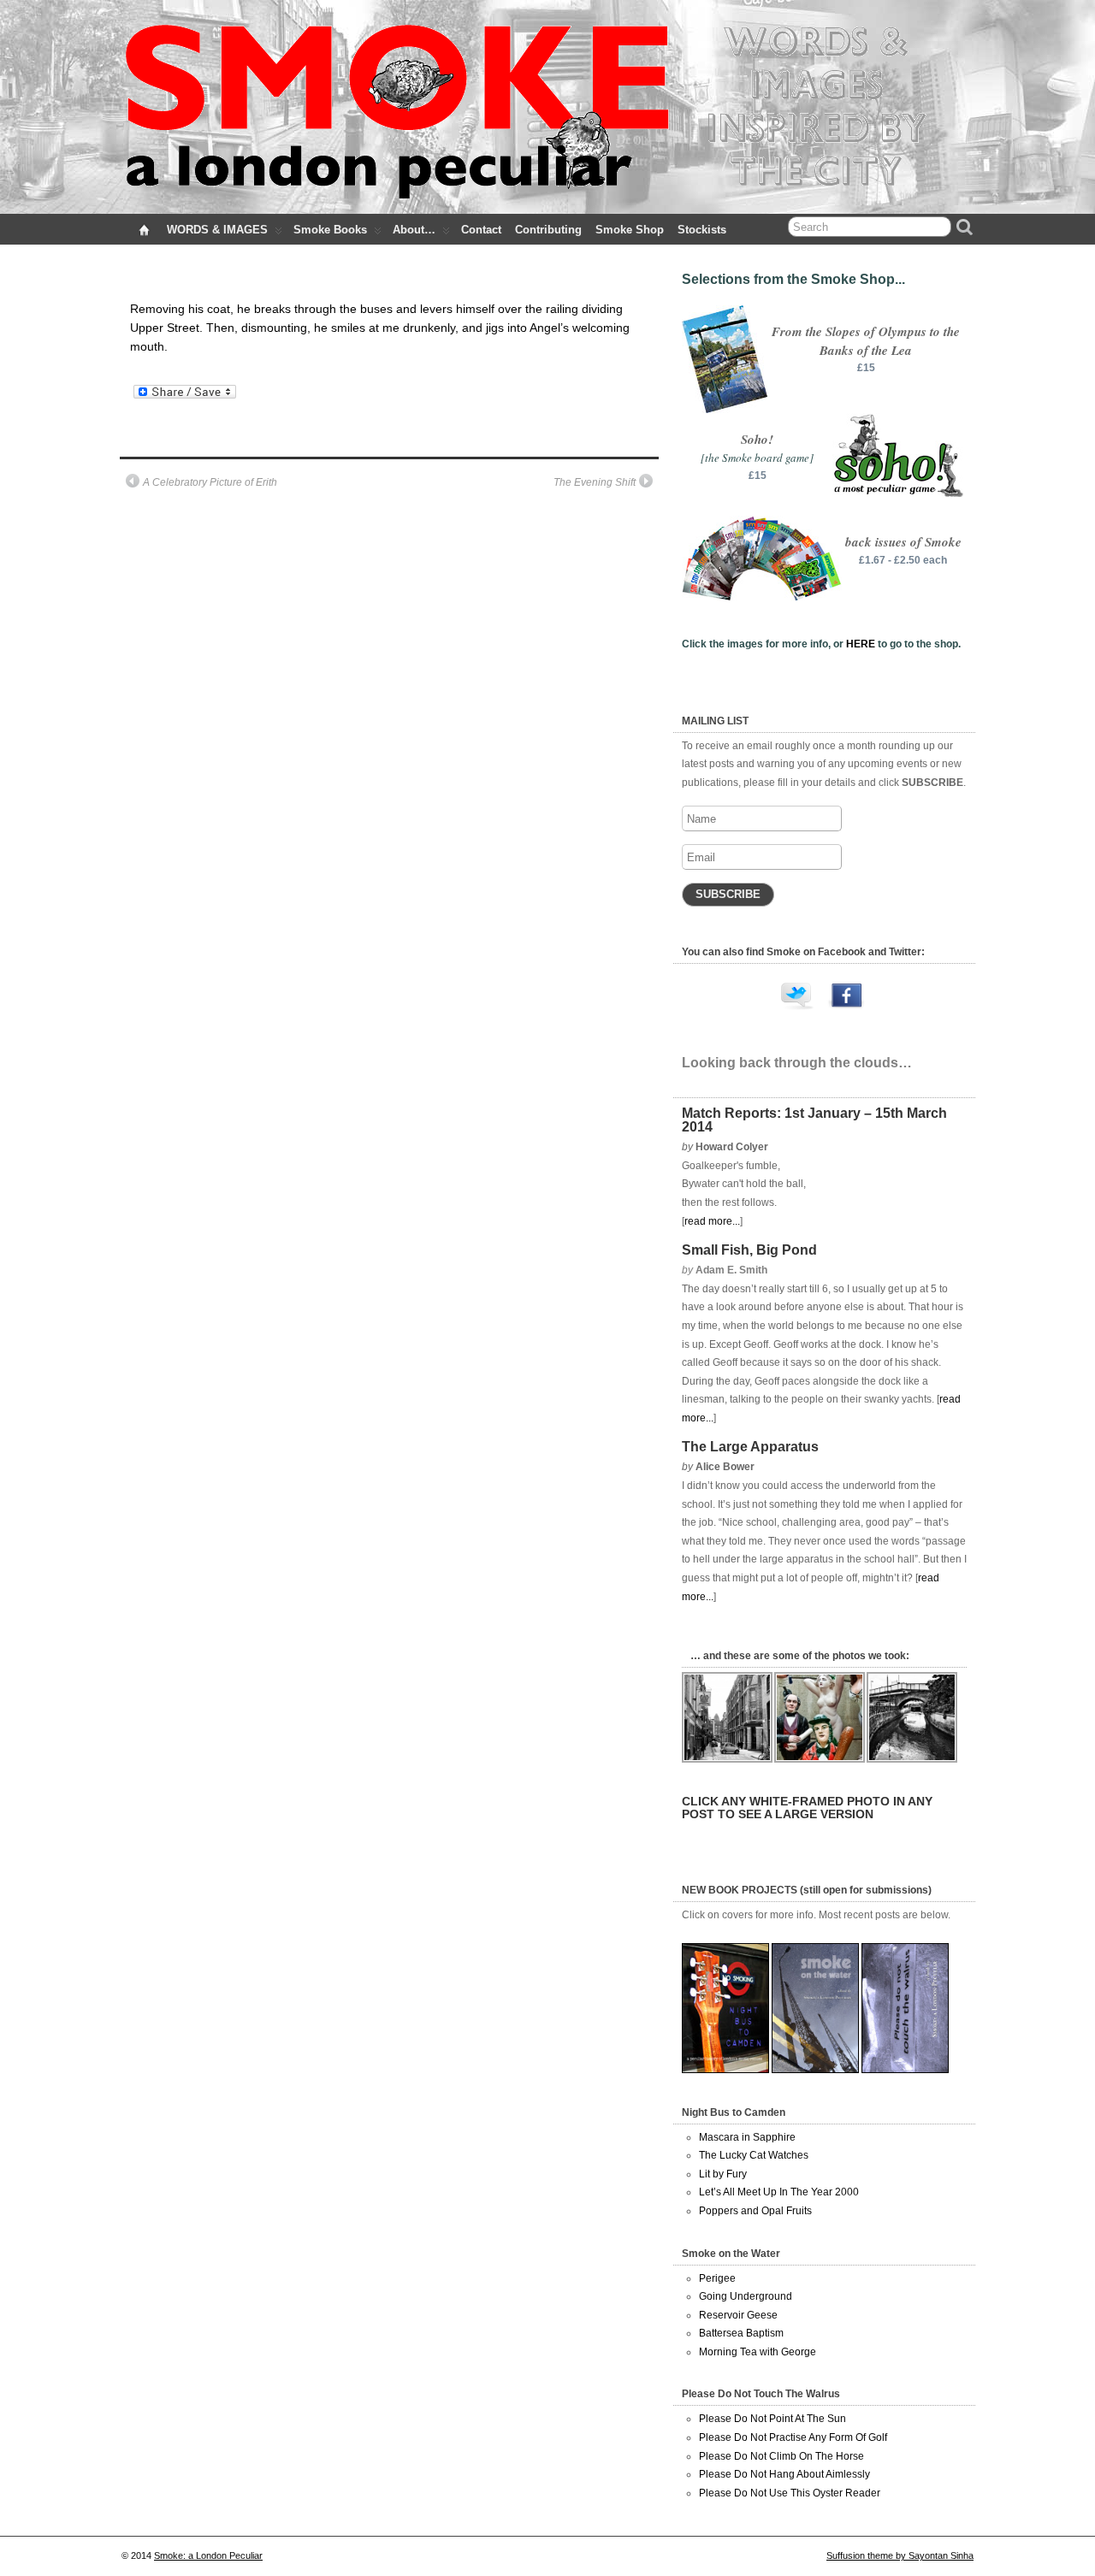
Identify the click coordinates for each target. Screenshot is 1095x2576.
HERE (861, 644)
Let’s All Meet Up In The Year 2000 (779, 2192)
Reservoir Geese (738, 2315)
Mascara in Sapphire (747, 2137)
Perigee (717, 2278)
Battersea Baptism (741, 2333)
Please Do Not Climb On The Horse (781, 2456)
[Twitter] (798, 1000)
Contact (481, 230)
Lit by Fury (723, 2174)
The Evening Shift (595, 482)
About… (414, 230)
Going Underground (746, 2296)
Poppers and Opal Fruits (755, 2211)
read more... (712, 1221)
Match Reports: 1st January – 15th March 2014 (814, 1120)
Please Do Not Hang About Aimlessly (784, 2474)
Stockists (702, 230)
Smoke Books (330, 230)
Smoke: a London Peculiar (208, 2555)
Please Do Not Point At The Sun (772, 2419)
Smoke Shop (630, 230)
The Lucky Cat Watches (754, 2155)
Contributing (548, 230)
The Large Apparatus (750, 1447)
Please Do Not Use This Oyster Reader (790, 2493)
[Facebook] (846, 1000)
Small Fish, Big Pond (749, 1250)
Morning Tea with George (758, 2352)
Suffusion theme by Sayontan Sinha (900, 2555)
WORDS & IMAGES (217, 230)
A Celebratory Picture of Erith (210, 482)
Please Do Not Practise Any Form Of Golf (793, 2437)
